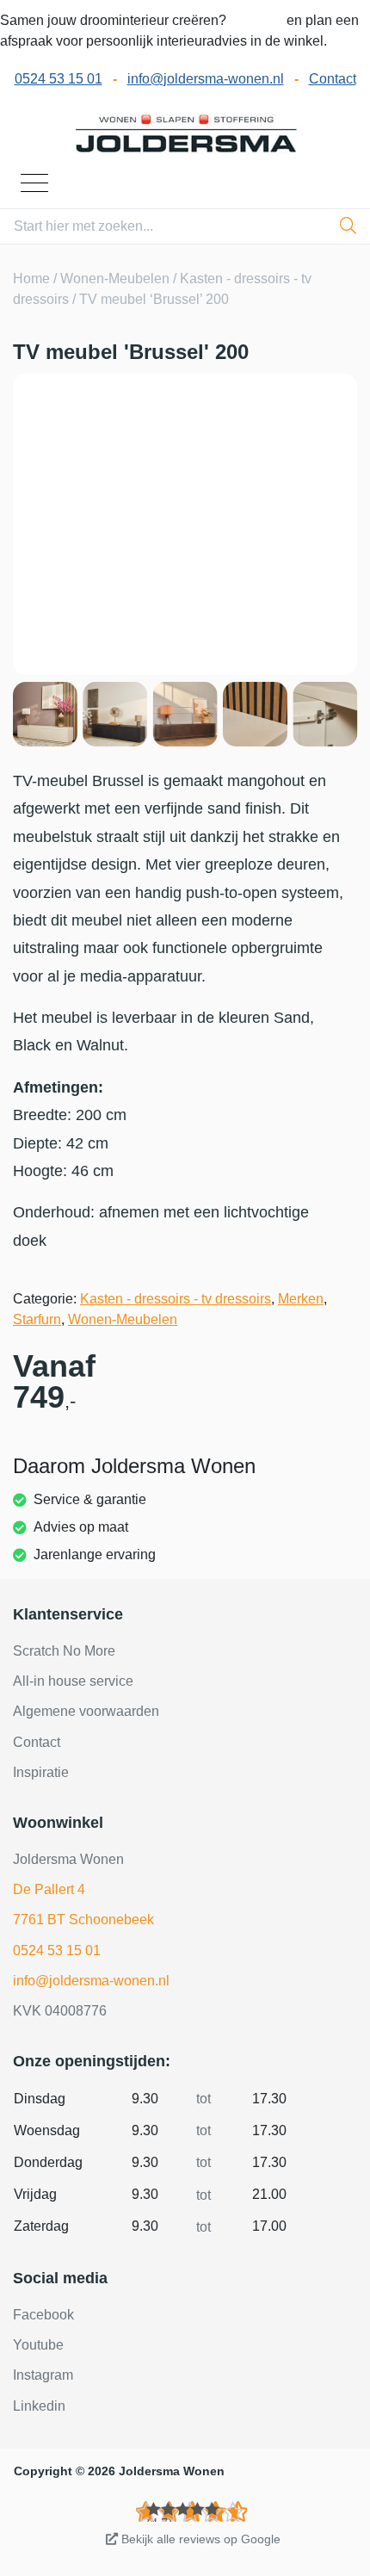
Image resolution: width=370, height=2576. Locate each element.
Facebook (43, 2315)
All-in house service (73, 1681)
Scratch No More (64, 1651)
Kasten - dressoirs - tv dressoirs (176, 1299)
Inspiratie (41, 1772)
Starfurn (37, 1319)
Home (31, 279)
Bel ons (258, 20)
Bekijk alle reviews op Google (199, 2539)
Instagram (43, 2375)
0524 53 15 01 (59, 79)
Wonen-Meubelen (115, 279)
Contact (333, 79)
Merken (301, 1299)
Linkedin (39, 2406)
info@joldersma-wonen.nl (206, 79)
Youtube (38, 2345)
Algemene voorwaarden (86, 1711)
